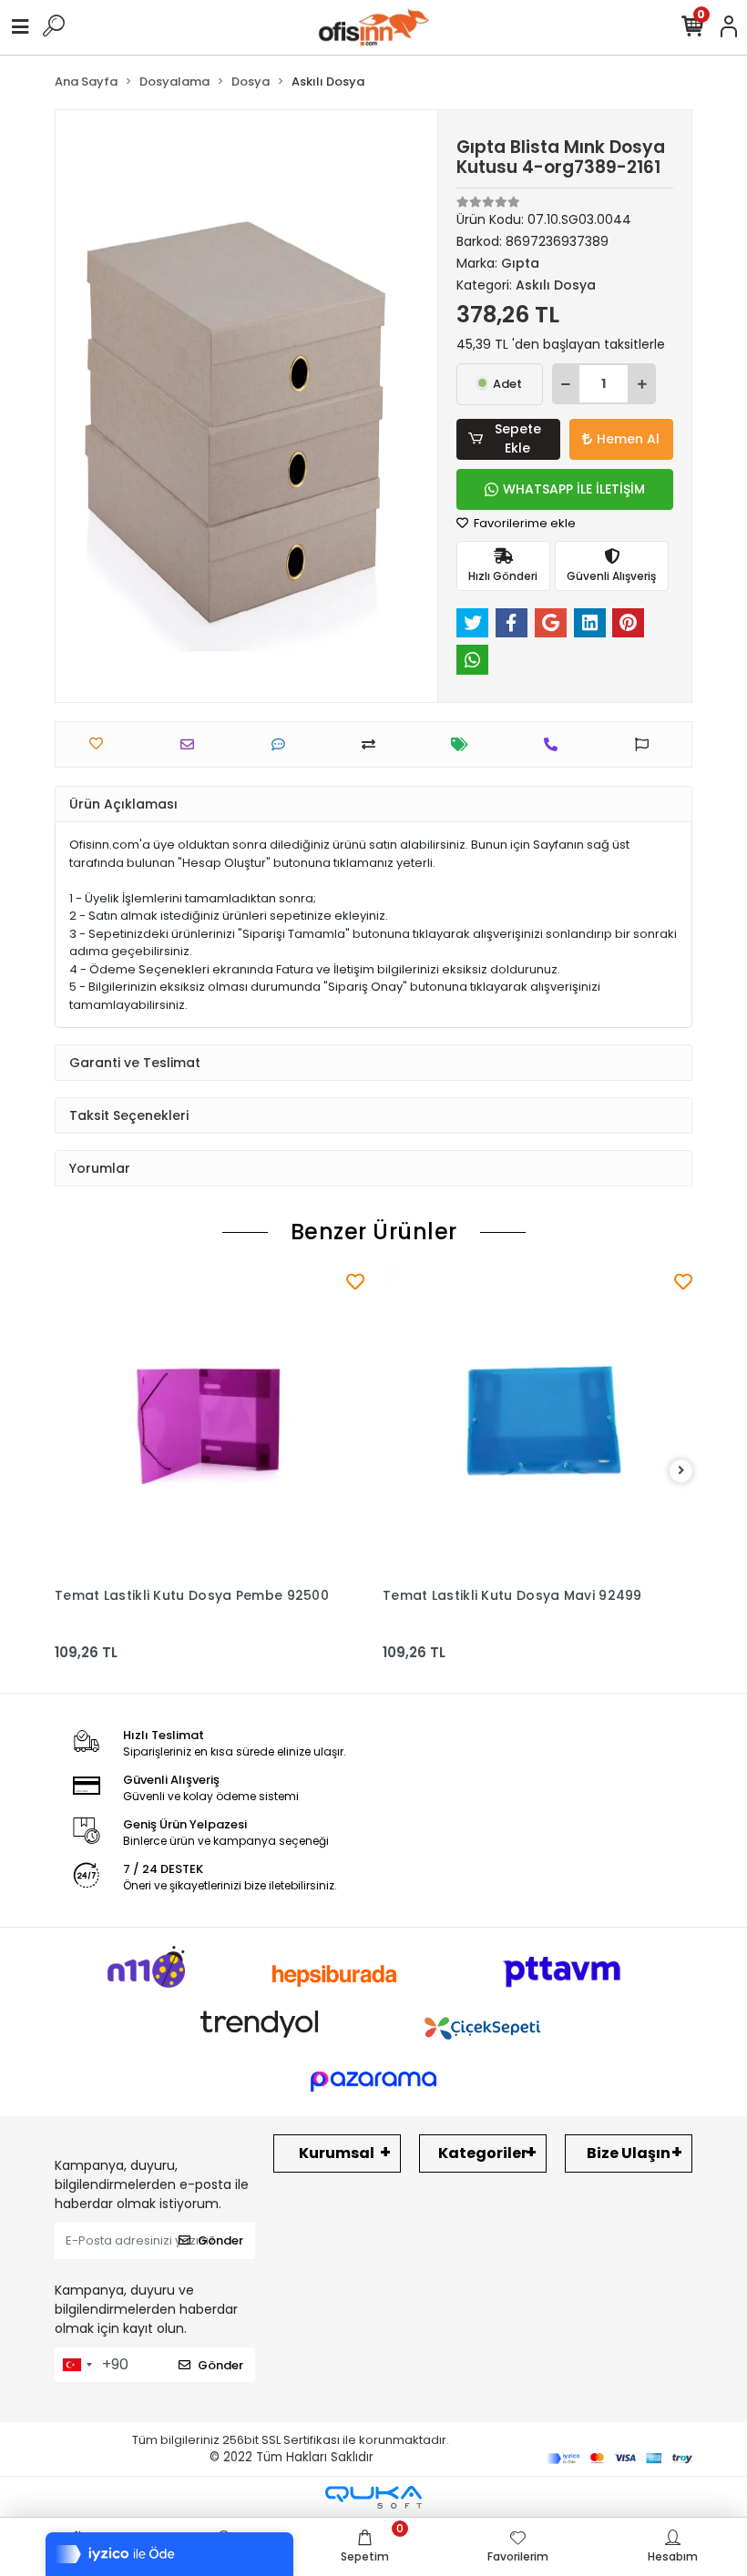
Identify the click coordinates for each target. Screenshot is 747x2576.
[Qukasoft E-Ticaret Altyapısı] (373, 2497)
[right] (681, 1471)
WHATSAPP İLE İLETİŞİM (574, 489)
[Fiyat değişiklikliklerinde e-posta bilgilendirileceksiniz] (464, 744)
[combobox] (77, 2365)
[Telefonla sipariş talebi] (555, 744)
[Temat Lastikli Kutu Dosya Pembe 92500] (210, 1423)
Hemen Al (628, 439)
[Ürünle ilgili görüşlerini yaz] (283, 744)
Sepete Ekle (518, 438)
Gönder (220, 2240)
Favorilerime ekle (523, 523)
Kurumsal (337, 2153)
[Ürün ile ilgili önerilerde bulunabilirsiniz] (646, 744)
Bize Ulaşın (629, 2153)
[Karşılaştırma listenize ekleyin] (373, 744)
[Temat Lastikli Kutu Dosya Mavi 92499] (537, 1423)
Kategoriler (483, 2153)
